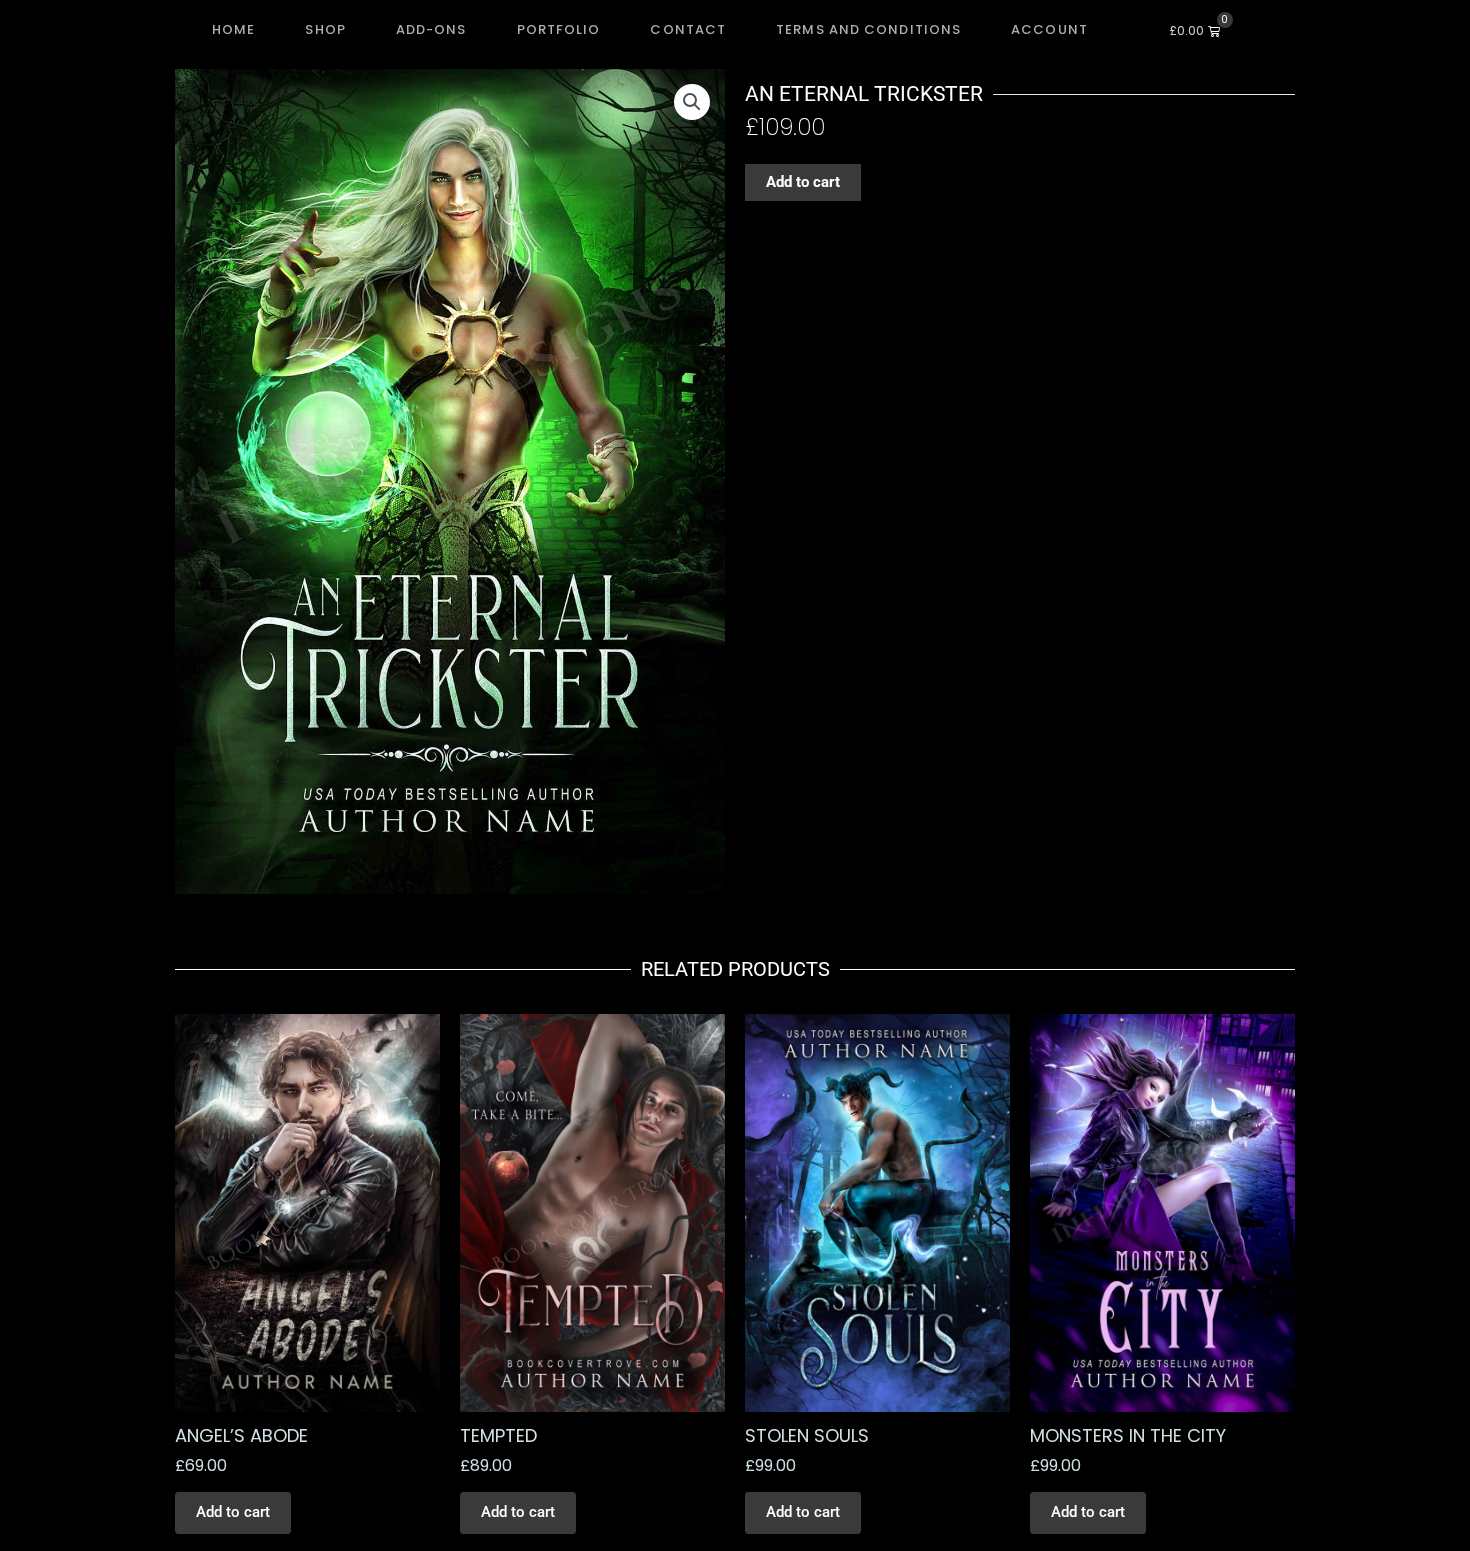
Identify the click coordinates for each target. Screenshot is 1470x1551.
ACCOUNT (1049, 29)
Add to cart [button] (233, 1512)
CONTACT (688, 29)
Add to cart (803, 182)
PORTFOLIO (559, 29)
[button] (692, 102)
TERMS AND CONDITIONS (868, 29)
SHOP (325, 29)
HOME (233, 29)
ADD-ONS (431, 29)
